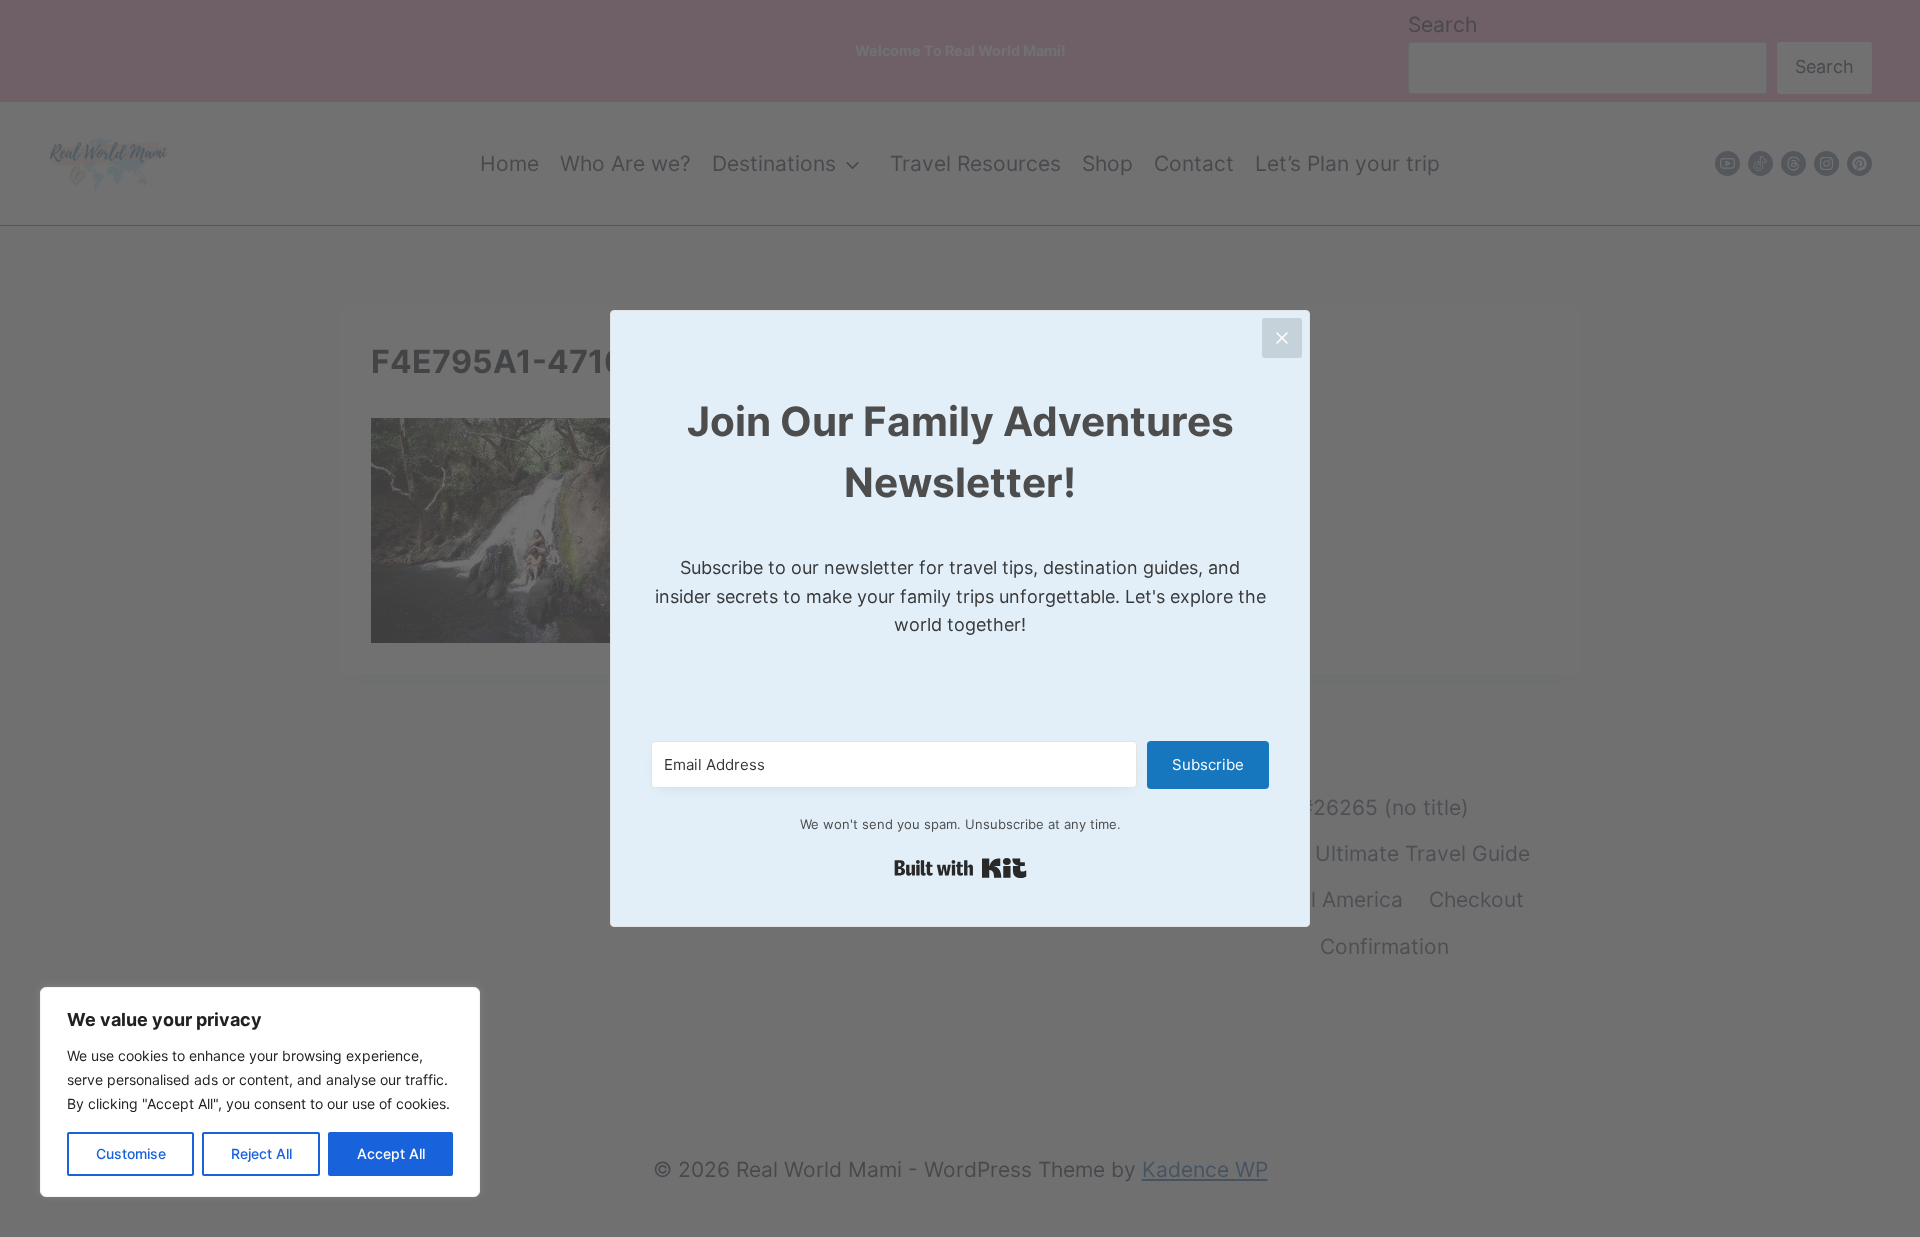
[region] (260, 1092)
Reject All (261, 1153)
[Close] (1282, 338)
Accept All (391, 1153)
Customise (131, 1153)
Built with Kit (960, 868)
